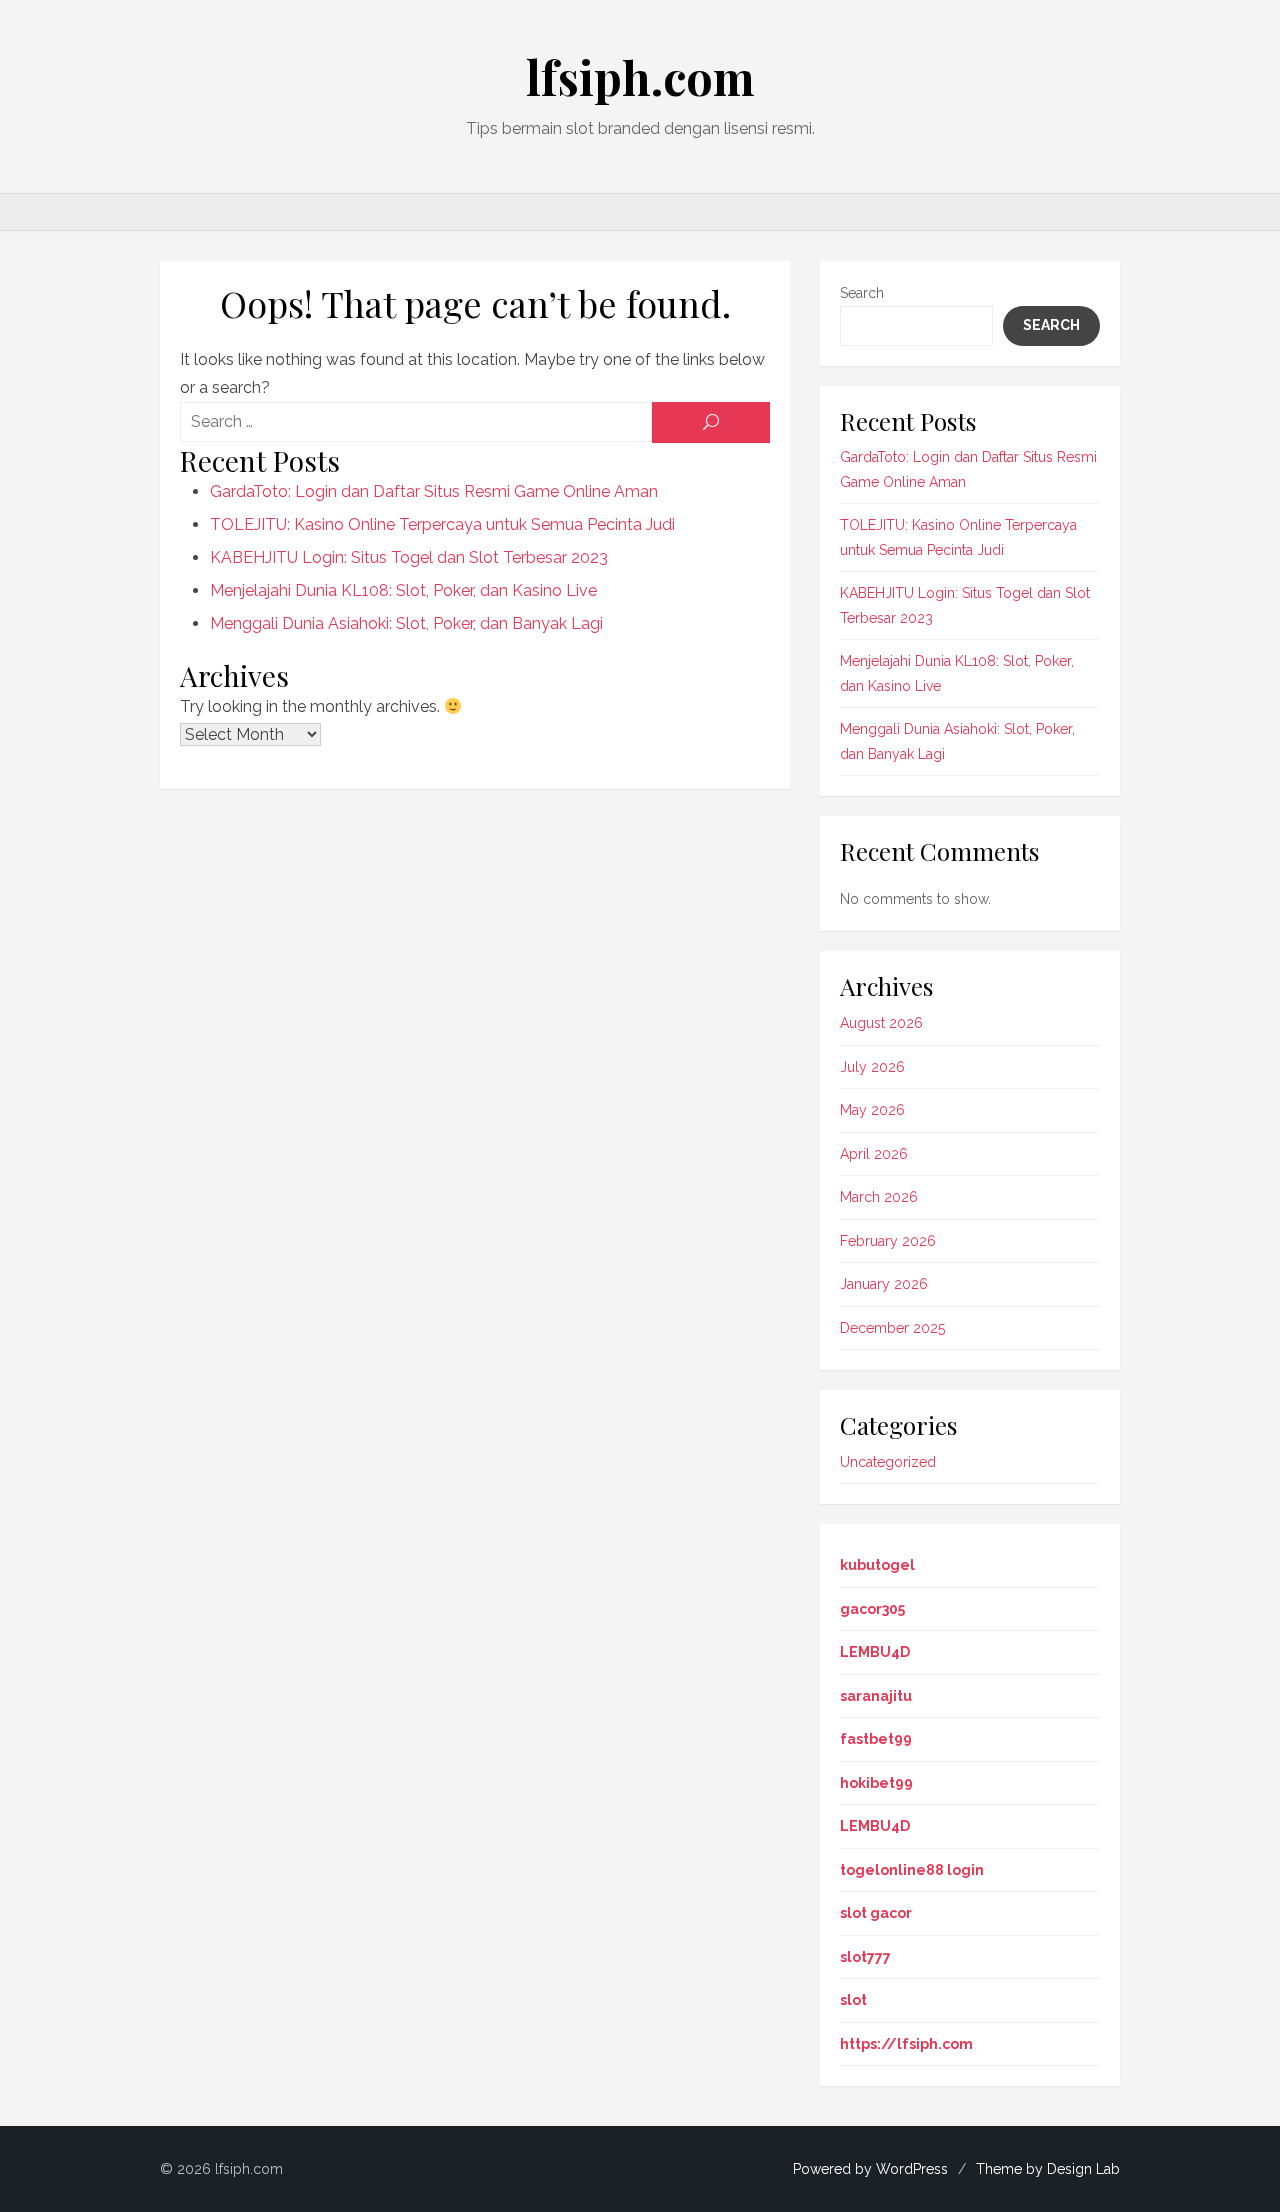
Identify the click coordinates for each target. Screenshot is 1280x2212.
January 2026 (884, 1284)
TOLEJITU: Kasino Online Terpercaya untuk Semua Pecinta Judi (442, 524)
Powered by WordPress (870, 2169)
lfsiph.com (640, 77)
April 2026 (874, 1154)
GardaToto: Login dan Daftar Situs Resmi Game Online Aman (434, 491)
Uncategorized (888, 1462)
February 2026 (888, 1241)
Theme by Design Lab (1048, 2169)
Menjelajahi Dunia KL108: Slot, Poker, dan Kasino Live (403, 590)
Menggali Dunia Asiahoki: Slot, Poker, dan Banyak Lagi (406, 623)
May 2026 (872, 1110)
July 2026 (872, 1067)
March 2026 (879, 1197)
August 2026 (881, 1023)
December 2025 (892, 1328)
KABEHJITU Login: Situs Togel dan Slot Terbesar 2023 (409, 557)
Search (862, 293)
